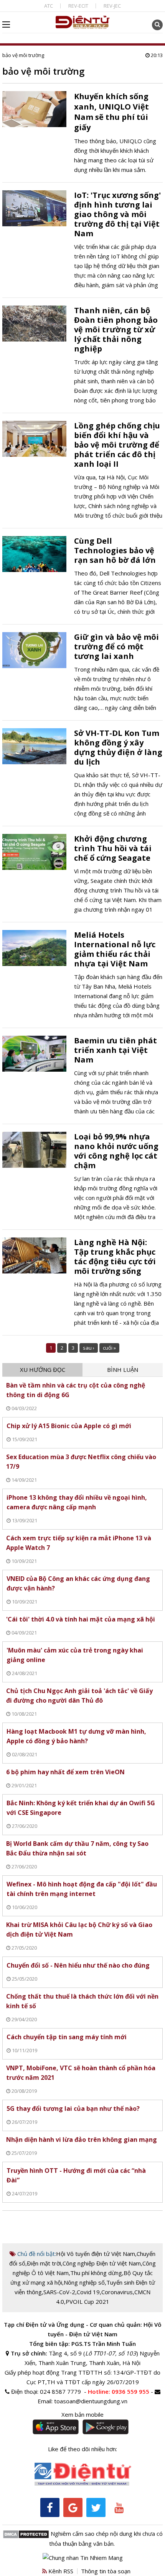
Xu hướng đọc (43, 1370)
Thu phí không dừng (96, 2273)
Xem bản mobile (82, 2414)
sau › (89, 1348)
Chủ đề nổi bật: (36, 2254)
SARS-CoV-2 (59, 2292)
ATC (49, 6)
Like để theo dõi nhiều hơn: (82, 2449)
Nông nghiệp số (84, 2282)
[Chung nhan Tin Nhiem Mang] (83, 2557)
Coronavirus (117, 2292)
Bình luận (123, 1370)
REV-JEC (112, 6)
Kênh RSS (60, 2571)
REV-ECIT (78, 6)
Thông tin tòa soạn (106, 2571)
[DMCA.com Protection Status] (26, 2534)
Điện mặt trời (44, 2263)
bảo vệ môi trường (23, 55)
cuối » (109, 1348)
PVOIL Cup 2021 (87, 2301)
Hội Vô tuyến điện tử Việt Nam (96, 2254)
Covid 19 (88, 2292)
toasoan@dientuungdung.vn (91, 2401)
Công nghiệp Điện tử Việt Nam (102, 2263)
